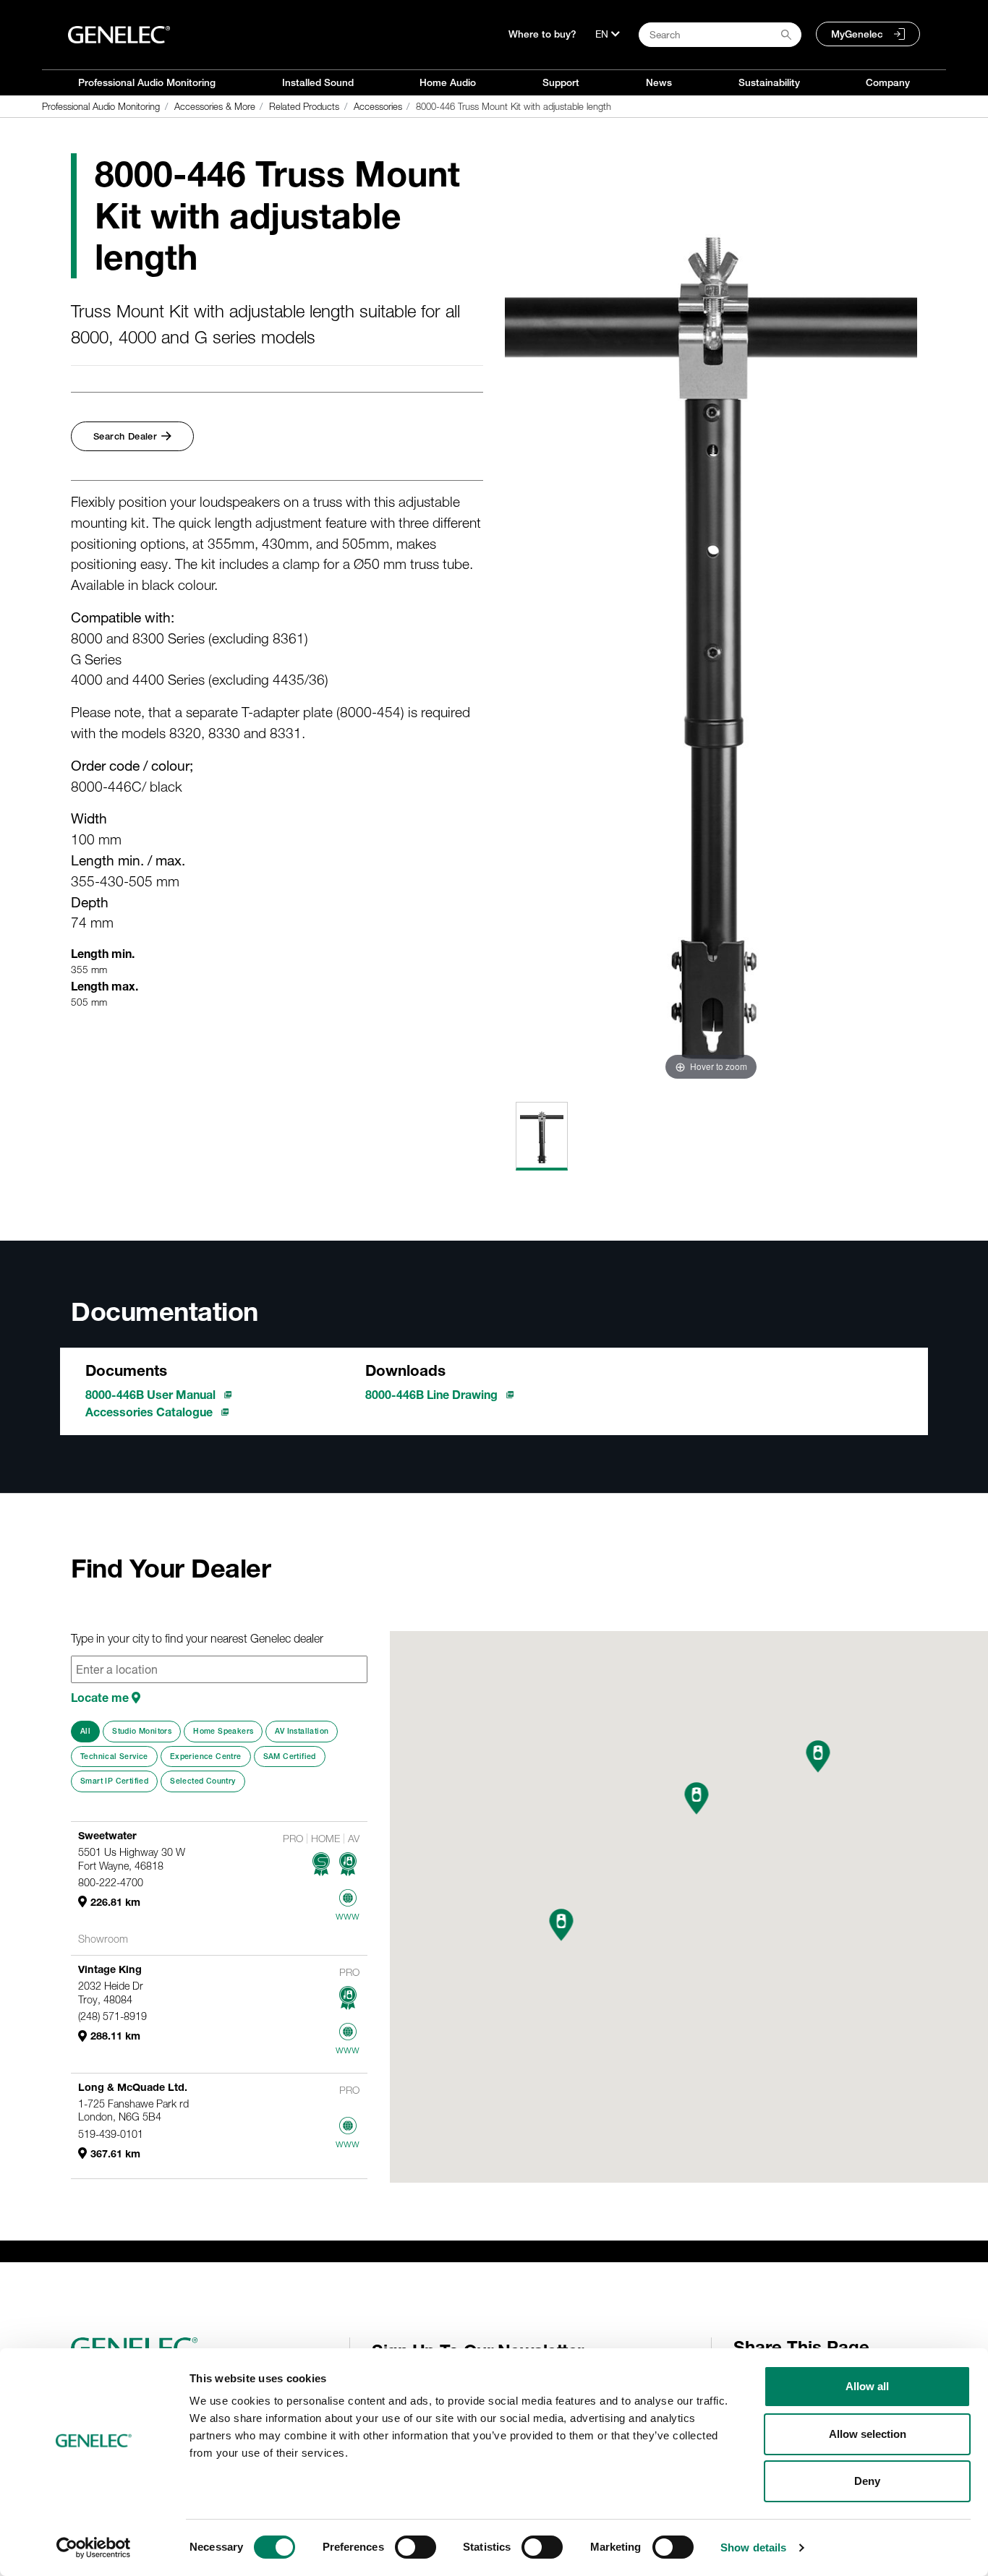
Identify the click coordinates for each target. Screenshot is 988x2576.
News (659, 82)
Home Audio (448, 82)
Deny (867, 2481)
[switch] (416, 2547)
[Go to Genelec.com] (119, 35)
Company (888, 82)
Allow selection (868, 2434)
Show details (753, 2547)
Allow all (867, 2386)
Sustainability (769, 82)
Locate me (101, 1698)
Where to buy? (542, 34)
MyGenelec (857, 34)
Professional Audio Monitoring (147, 82)
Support (561, 82)
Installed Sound (318, 82)
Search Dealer (125, 436)
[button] (561, 1925)
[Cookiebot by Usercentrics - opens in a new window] (94, 2548)
